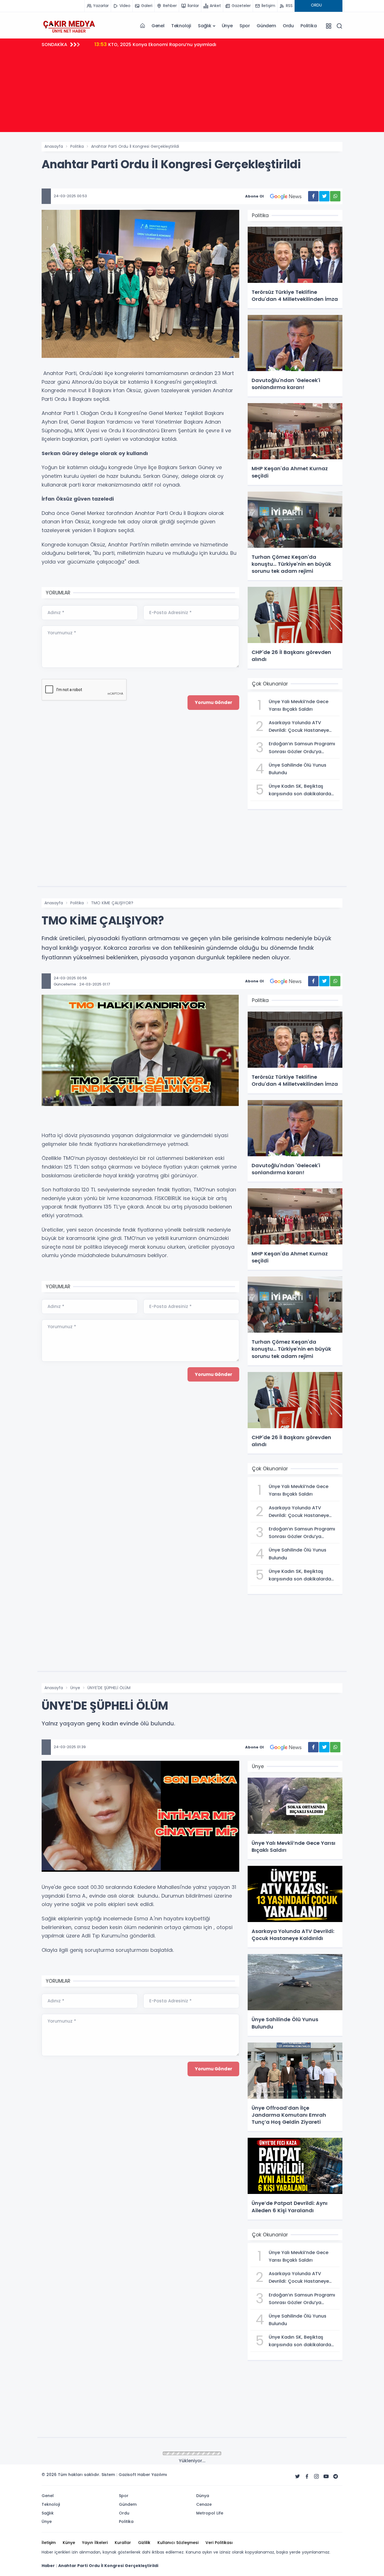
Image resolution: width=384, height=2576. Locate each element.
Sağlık (205, 26)
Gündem (266, 26)
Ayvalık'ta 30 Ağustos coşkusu (137, 44)
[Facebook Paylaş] (313, 196)
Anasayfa (54, 146)
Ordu (288, 26)
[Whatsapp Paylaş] (335, 196)
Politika (309, 26)
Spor (245, 26)
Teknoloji (181, 26)
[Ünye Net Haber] (69, 26)
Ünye (227, 26)
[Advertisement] (192, 93)
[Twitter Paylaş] (324, 196)
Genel (158, 26)
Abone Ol (254, 196)
